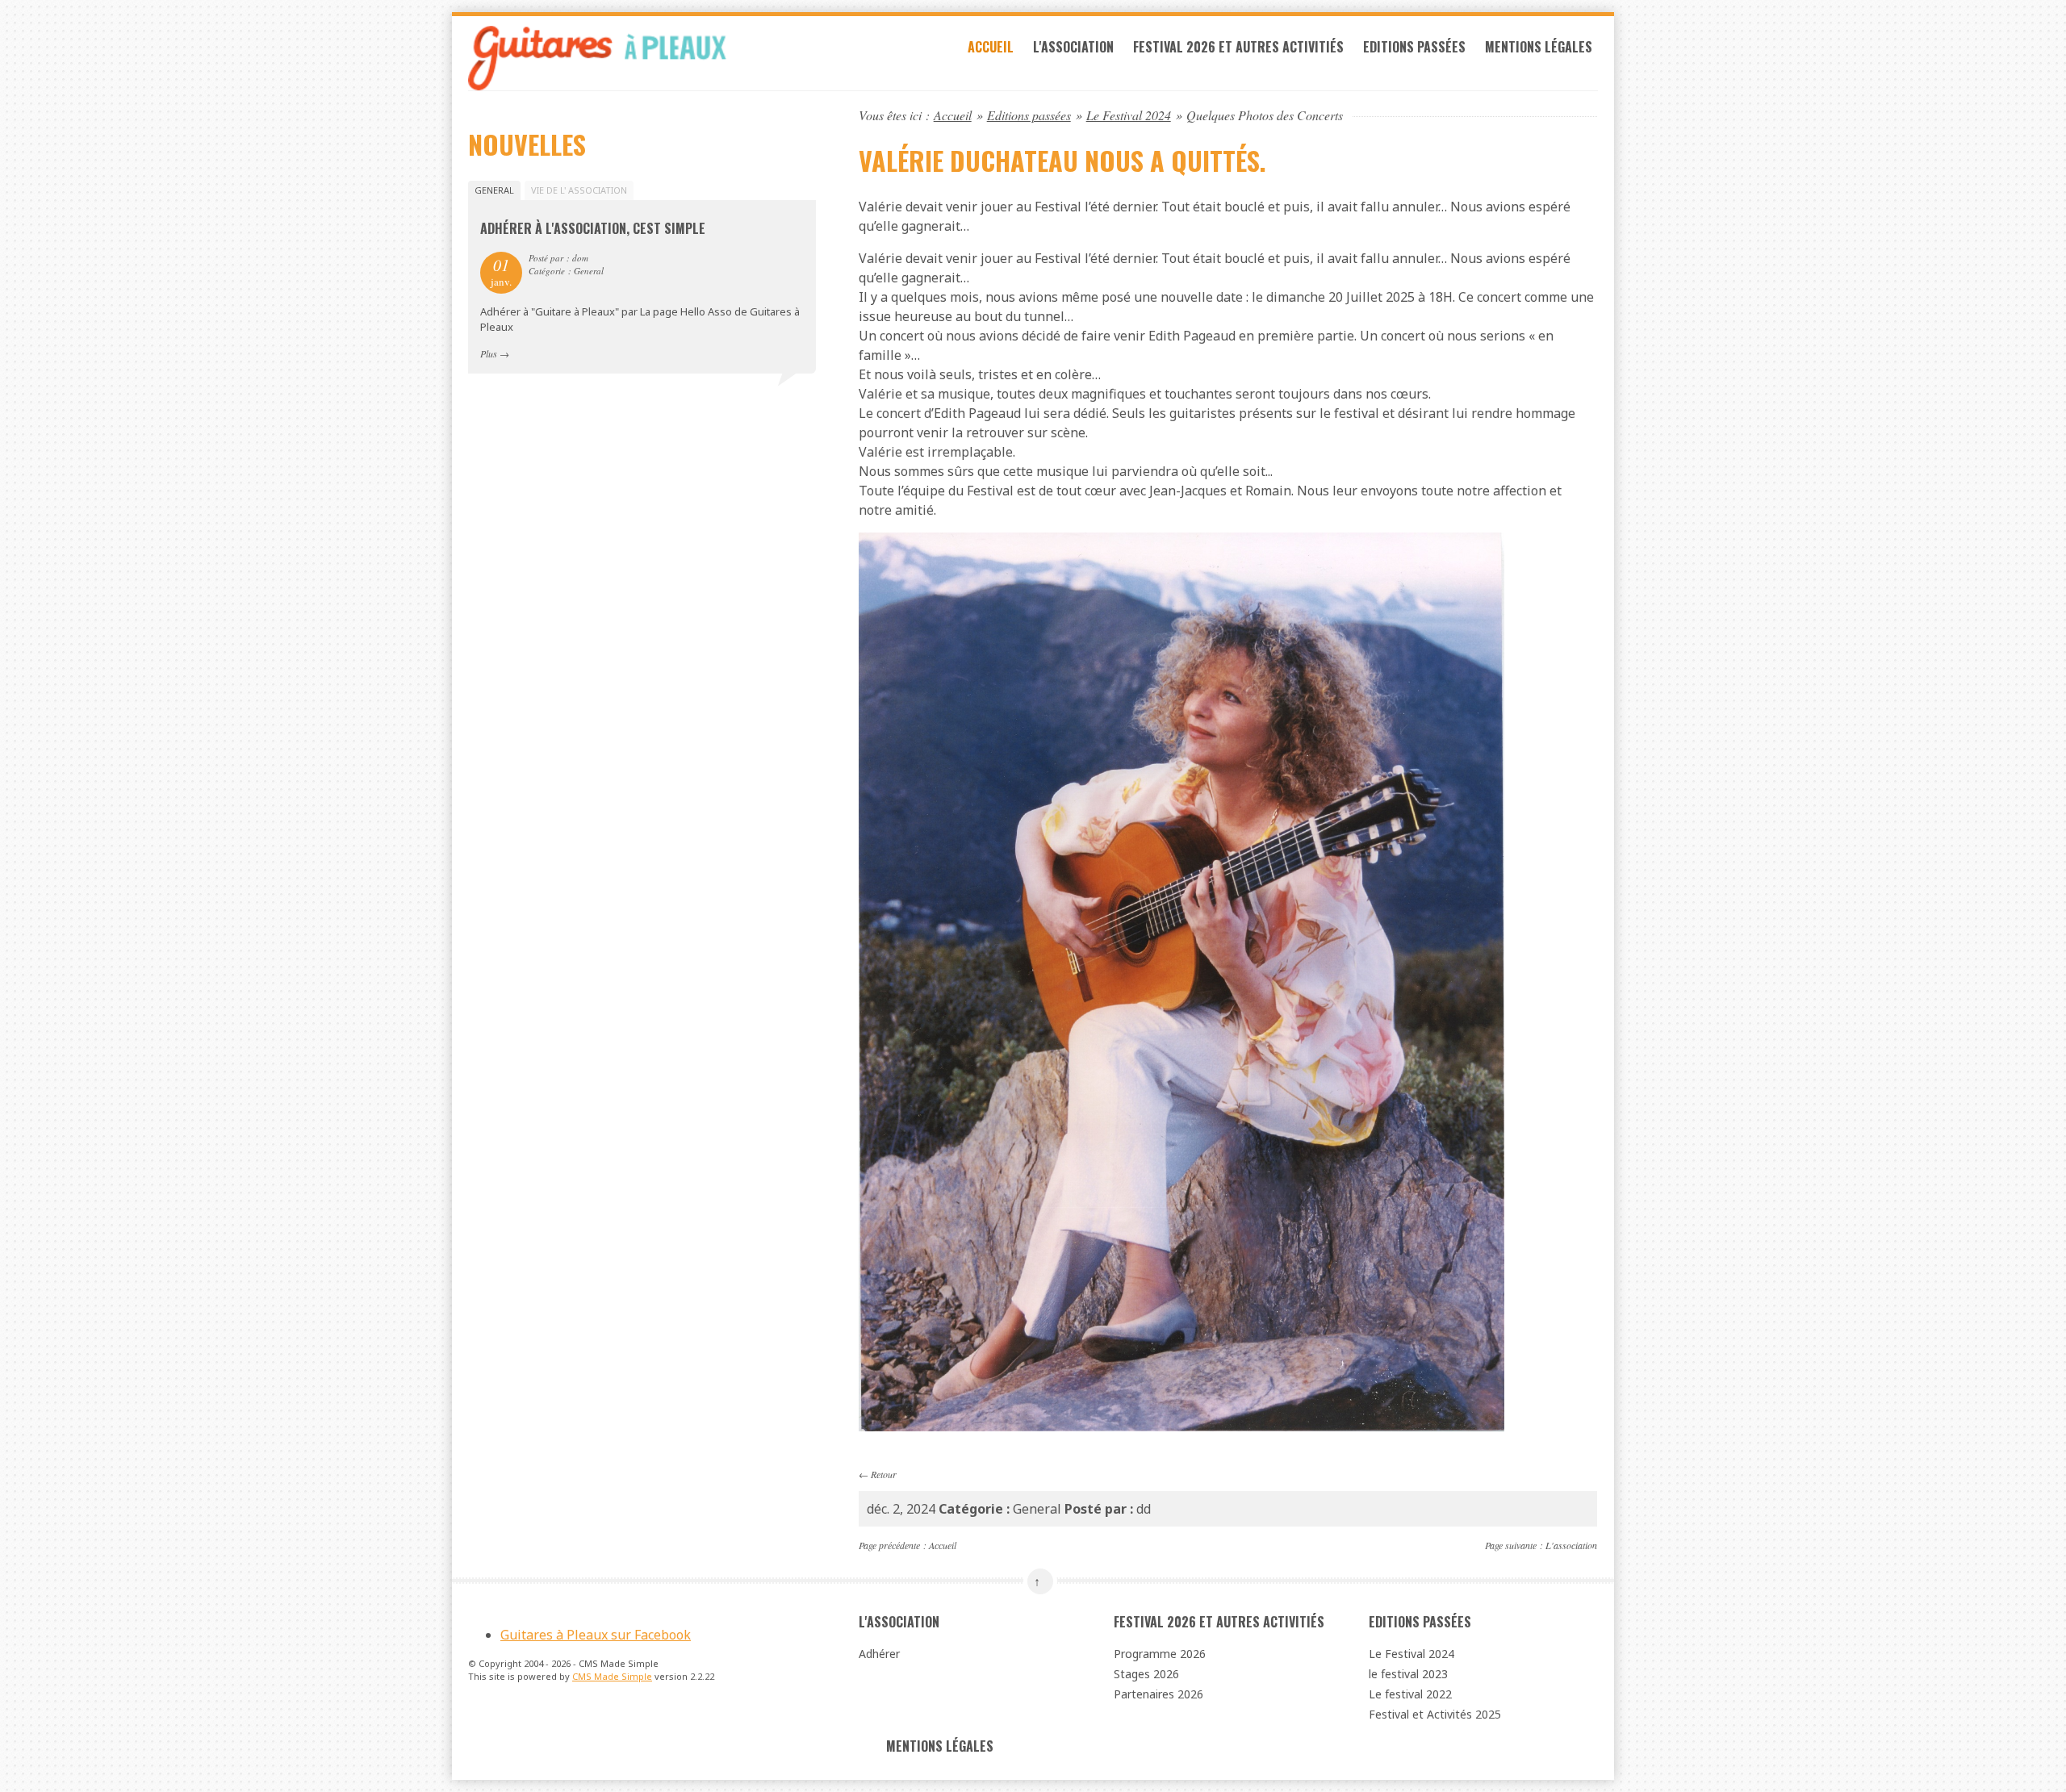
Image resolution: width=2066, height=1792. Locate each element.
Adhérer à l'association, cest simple (593, 228)
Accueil (991, 47)
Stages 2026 (1146, 1674)
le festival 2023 (1408, 1674)
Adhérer (879, 1654)
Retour (884, 1474)
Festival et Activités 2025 (1435, 1714)
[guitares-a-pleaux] (642, 58)
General (494, 190)
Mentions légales (1539, 47)
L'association (1073, 47)
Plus (489, 353)
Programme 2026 (1160, 1654)
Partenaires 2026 (1158, 1694)
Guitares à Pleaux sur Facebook (596, 1635)
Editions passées (1414, 47)
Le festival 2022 (1410, 1694)
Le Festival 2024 (1129, 115)
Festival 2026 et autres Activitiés (1238, 47)
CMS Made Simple (612, 1676)
